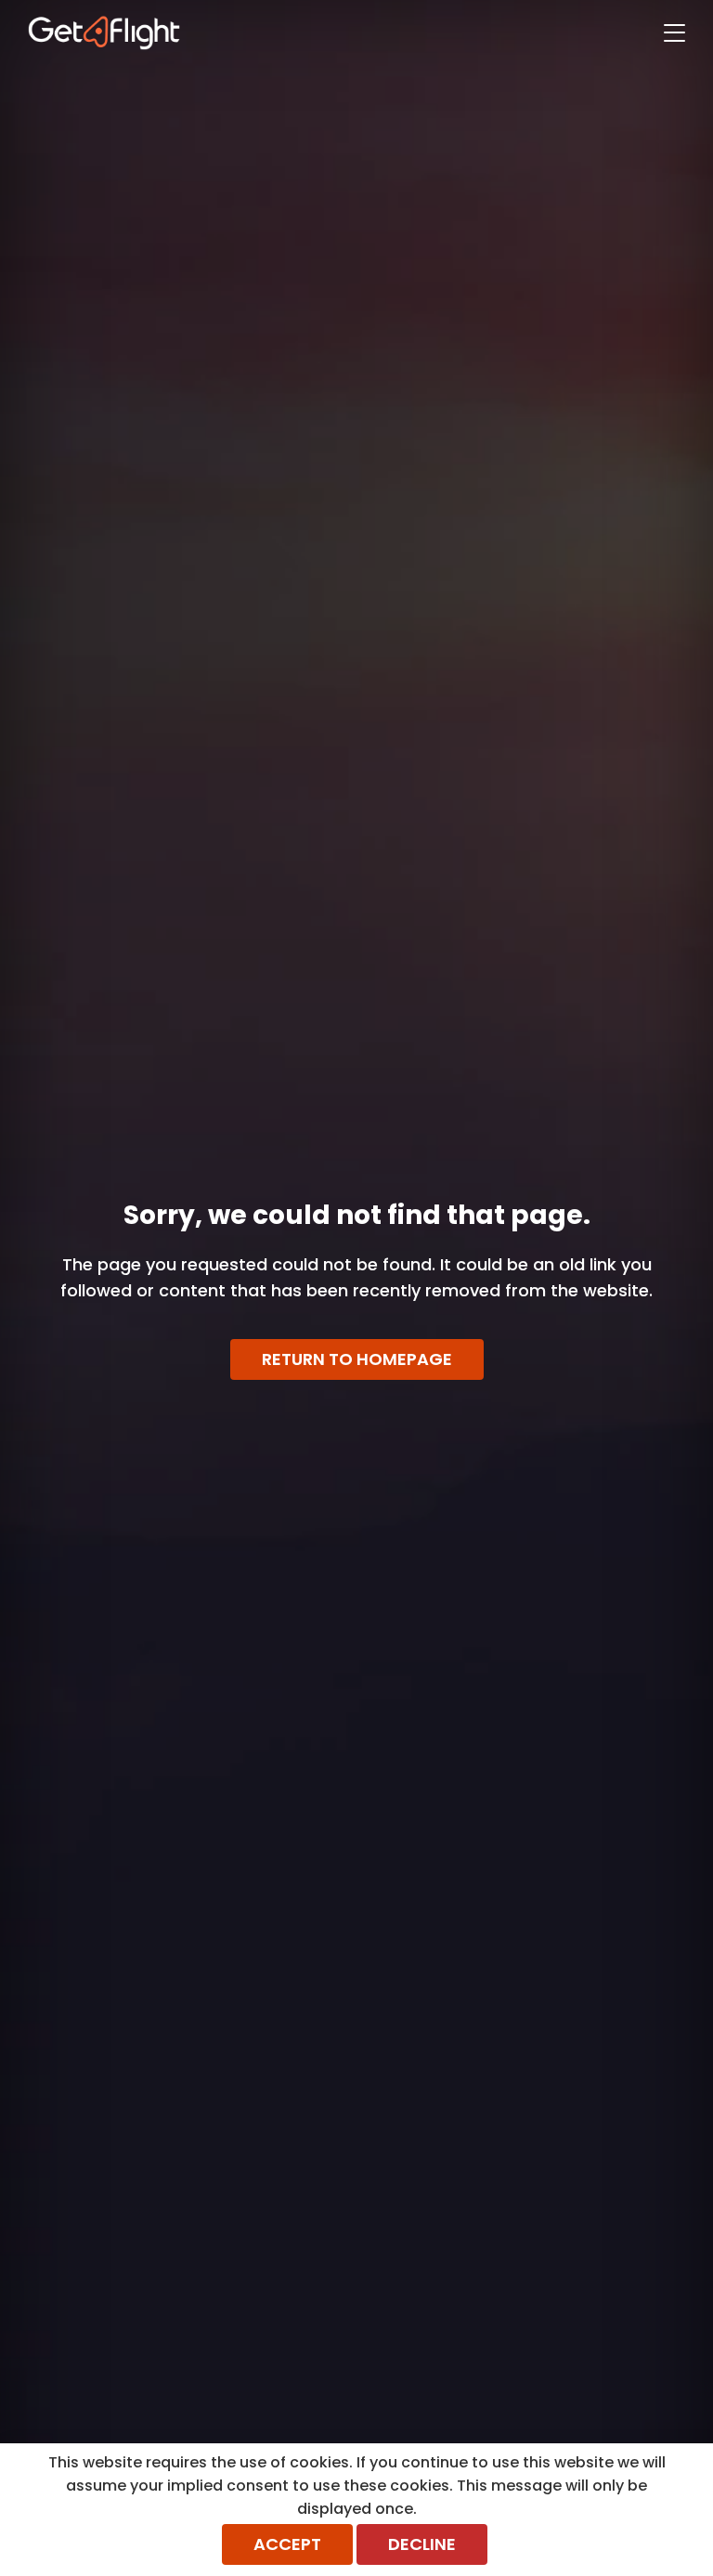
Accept (287, 2544)
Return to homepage (357, 1359)
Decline (422, 2544)
